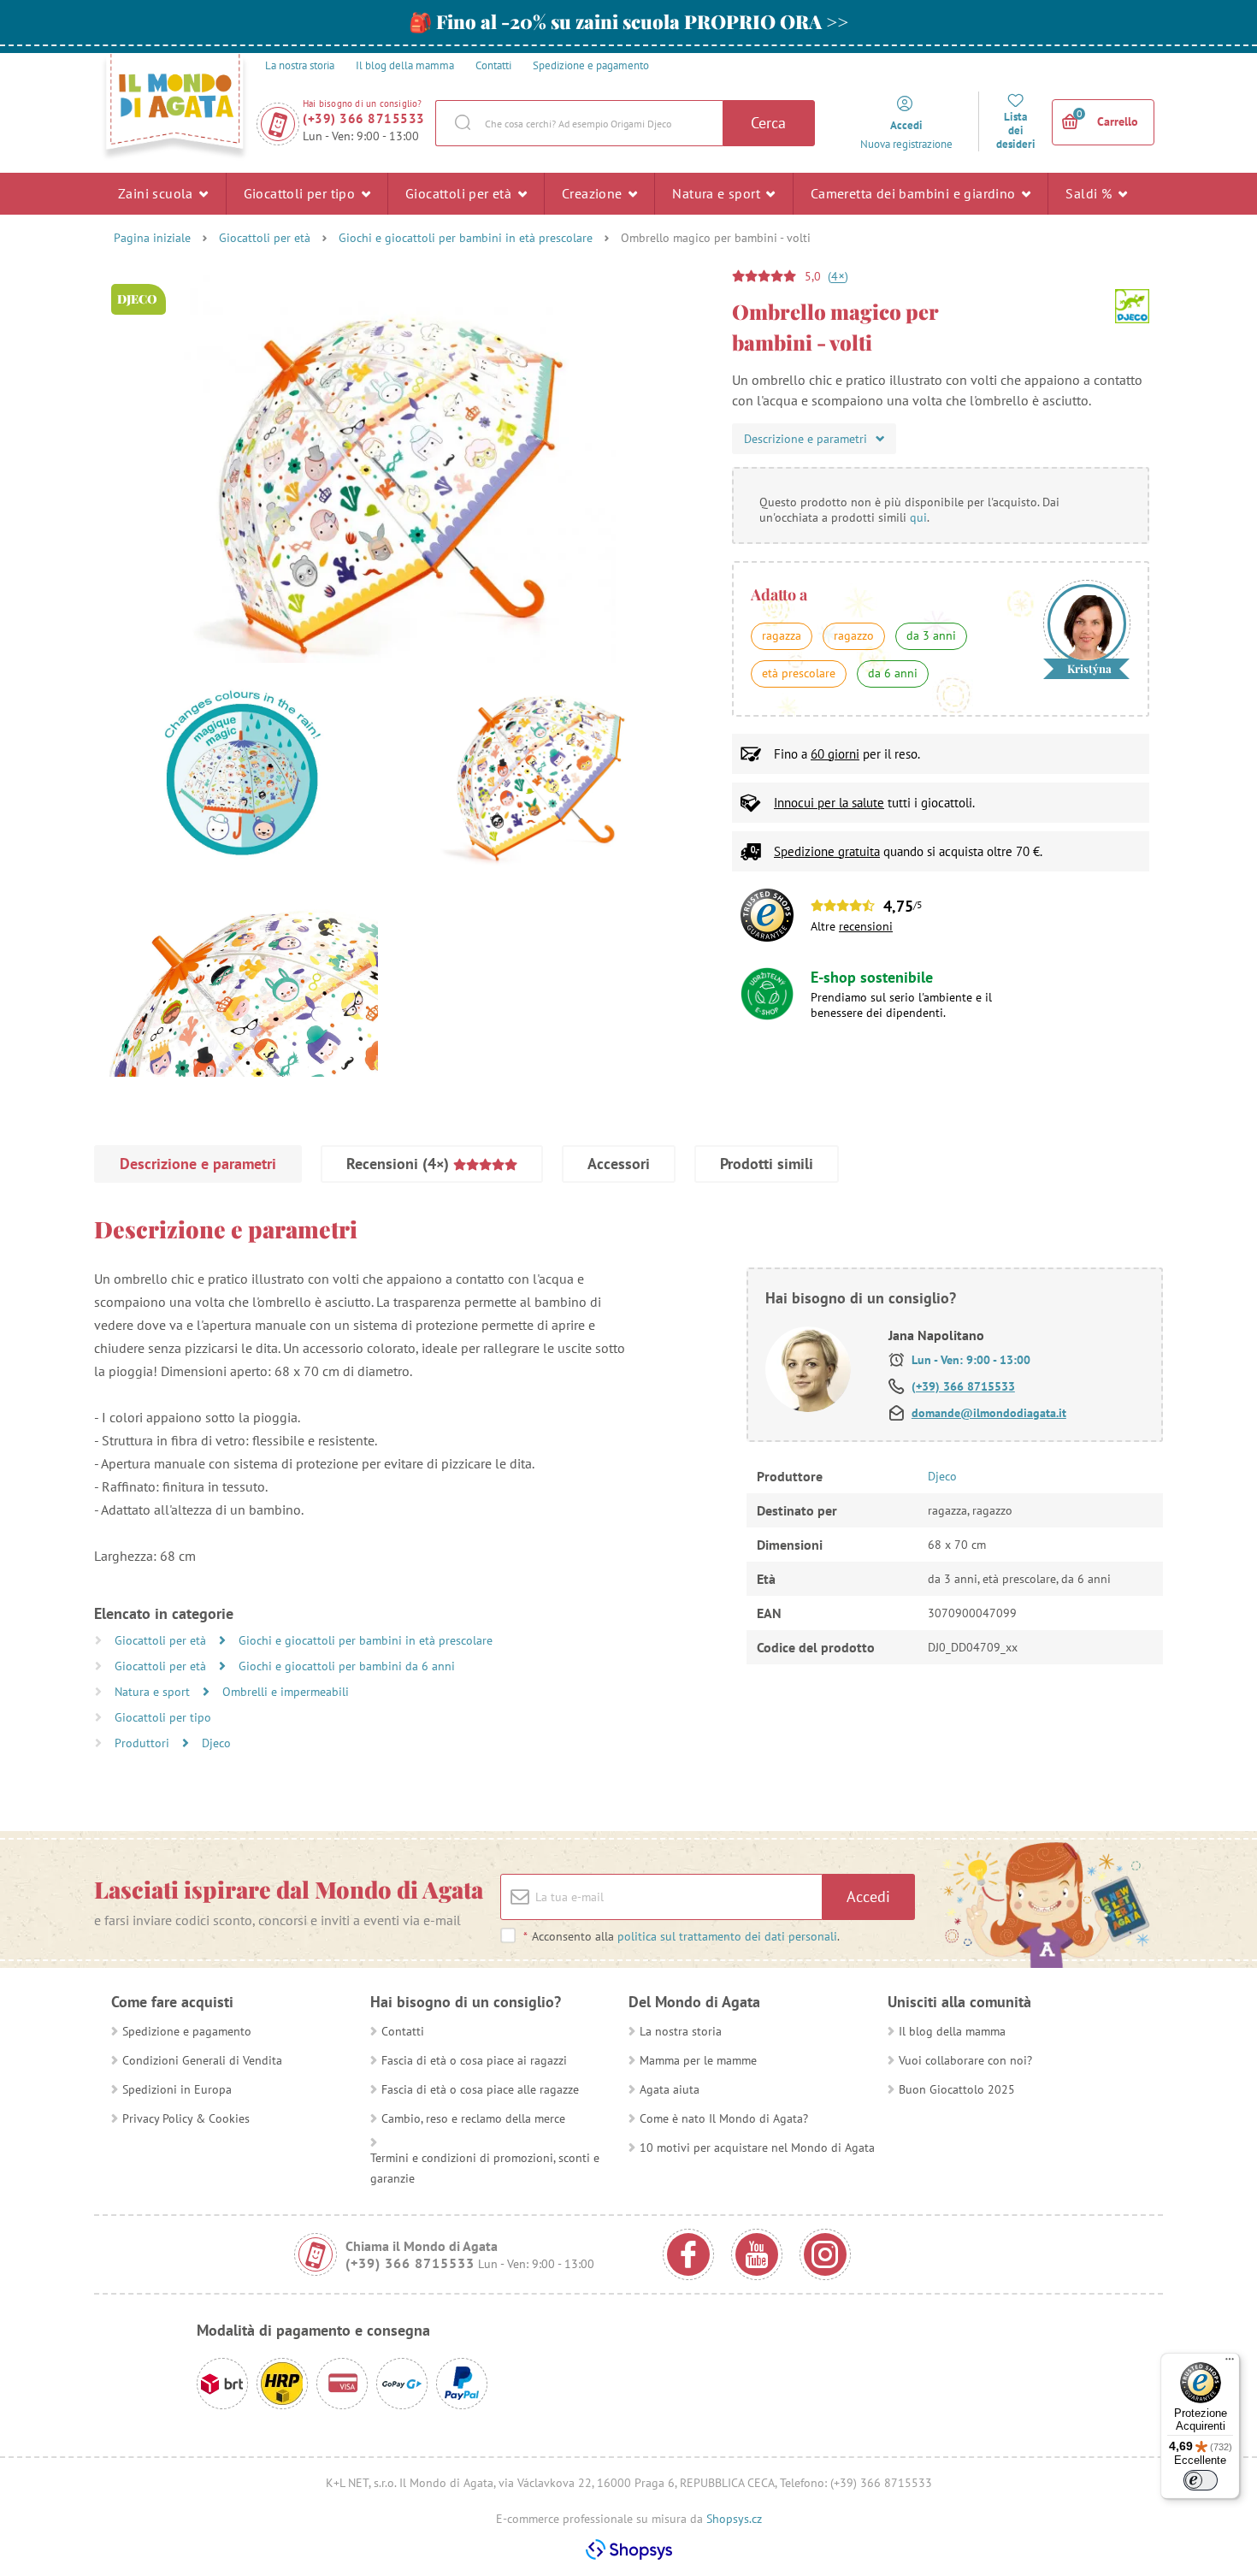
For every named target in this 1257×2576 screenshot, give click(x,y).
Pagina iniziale (152, 238)
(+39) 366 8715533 (364, 118)
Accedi (868, 1897)
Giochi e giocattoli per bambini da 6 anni (347, 1666)
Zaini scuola (157, 193)
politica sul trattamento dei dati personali (727, 1936)
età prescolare (799, 673)
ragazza (782, 635)
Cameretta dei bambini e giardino (915, 193)
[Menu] (1230, 2363)
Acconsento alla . (682, 1936)
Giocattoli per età (460, 193)
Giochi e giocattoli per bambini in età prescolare (466, 238)
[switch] (1201, 2480)
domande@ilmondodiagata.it (989, 1413)
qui (918, 517)
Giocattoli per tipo (301, 193)
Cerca (768, 123)
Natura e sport (718, 193)
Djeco (216, 1743)
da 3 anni (931, 635)
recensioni (866, 926)
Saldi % (1090, 193)
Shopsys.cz (734, 2519)
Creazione (594, 193)
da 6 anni (893, 673)
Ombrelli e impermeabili (286, 1692)
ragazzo (854, 635)
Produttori (144, 1743)
